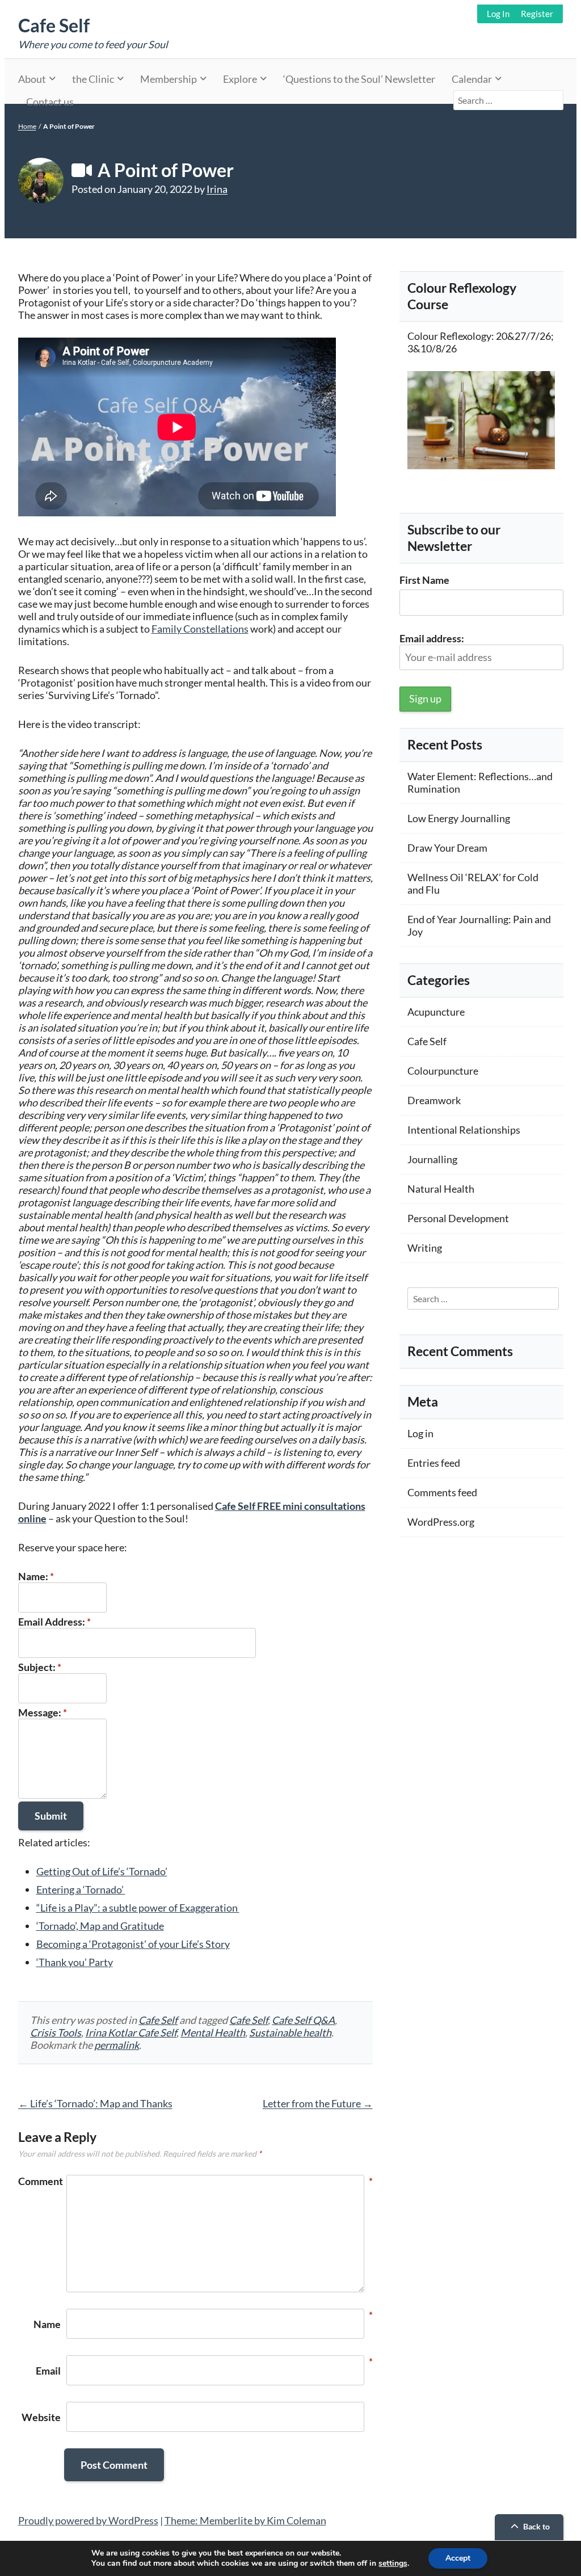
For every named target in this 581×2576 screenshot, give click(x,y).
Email (48, 2371)
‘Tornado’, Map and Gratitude (100, 1926)
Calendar (472, 79)
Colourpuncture (443, 1071)
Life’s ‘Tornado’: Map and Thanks (95, 2103)
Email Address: (54, 1622)
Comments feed (442, 1492)
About (32, 79)
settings (393, 2564)
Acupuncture (436, 1012)
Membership (169, 79)
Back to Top (536, 2535)
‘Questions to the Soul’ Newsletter (359, 79)
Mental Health (213, 2032)
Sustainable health (290, 2032)
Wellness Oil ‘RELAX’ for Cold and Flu (473, 883)
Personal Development (458, 1218)
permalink (117, 2045)
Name (47, 2324)
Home (27, 126)
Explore (240, 79)
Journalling (432, 1159)
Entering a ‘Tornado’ (81, 1889)
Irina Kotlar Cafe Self (131, 2032)
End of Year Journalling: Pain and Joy (479, 925)
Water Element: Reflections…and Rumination (480, 782)
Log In (498, 14)
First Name (424, 580)
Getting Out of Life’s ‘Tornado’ (102, 1871)
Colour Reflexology (449, 336)
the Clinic (93, 79)
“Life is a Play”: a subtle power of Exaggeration (138, 1908)
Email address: (432, 638)
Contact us (50, 102)
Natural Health (441, 1189)
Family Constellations (200, 629)
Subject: (40, 1667)
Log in (420, 1433)
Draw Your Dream (447, 848)
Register (537, 14)
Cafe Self (54, 25)
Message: (43, 1712)
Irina (217, 189)
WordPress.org (441, 1522)
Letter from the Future (318, 2103)
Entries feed (434, 1463)
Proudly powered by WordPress (88, 2520)
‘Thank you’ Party (75, 1962)
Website (41, 2417)
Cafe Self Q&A (303, 2020)
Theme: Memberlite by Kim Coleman (245, 2520)
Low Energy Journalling (459, 818)
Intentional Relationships (464, 1130)
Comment (39, 2181)
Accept (458, 2558)
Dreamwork (434, 1100)
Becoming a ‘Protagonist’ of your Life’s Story (133, 1944)
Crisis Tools (56, 2032)
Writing (425, 1248)
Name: (36, 1576)
